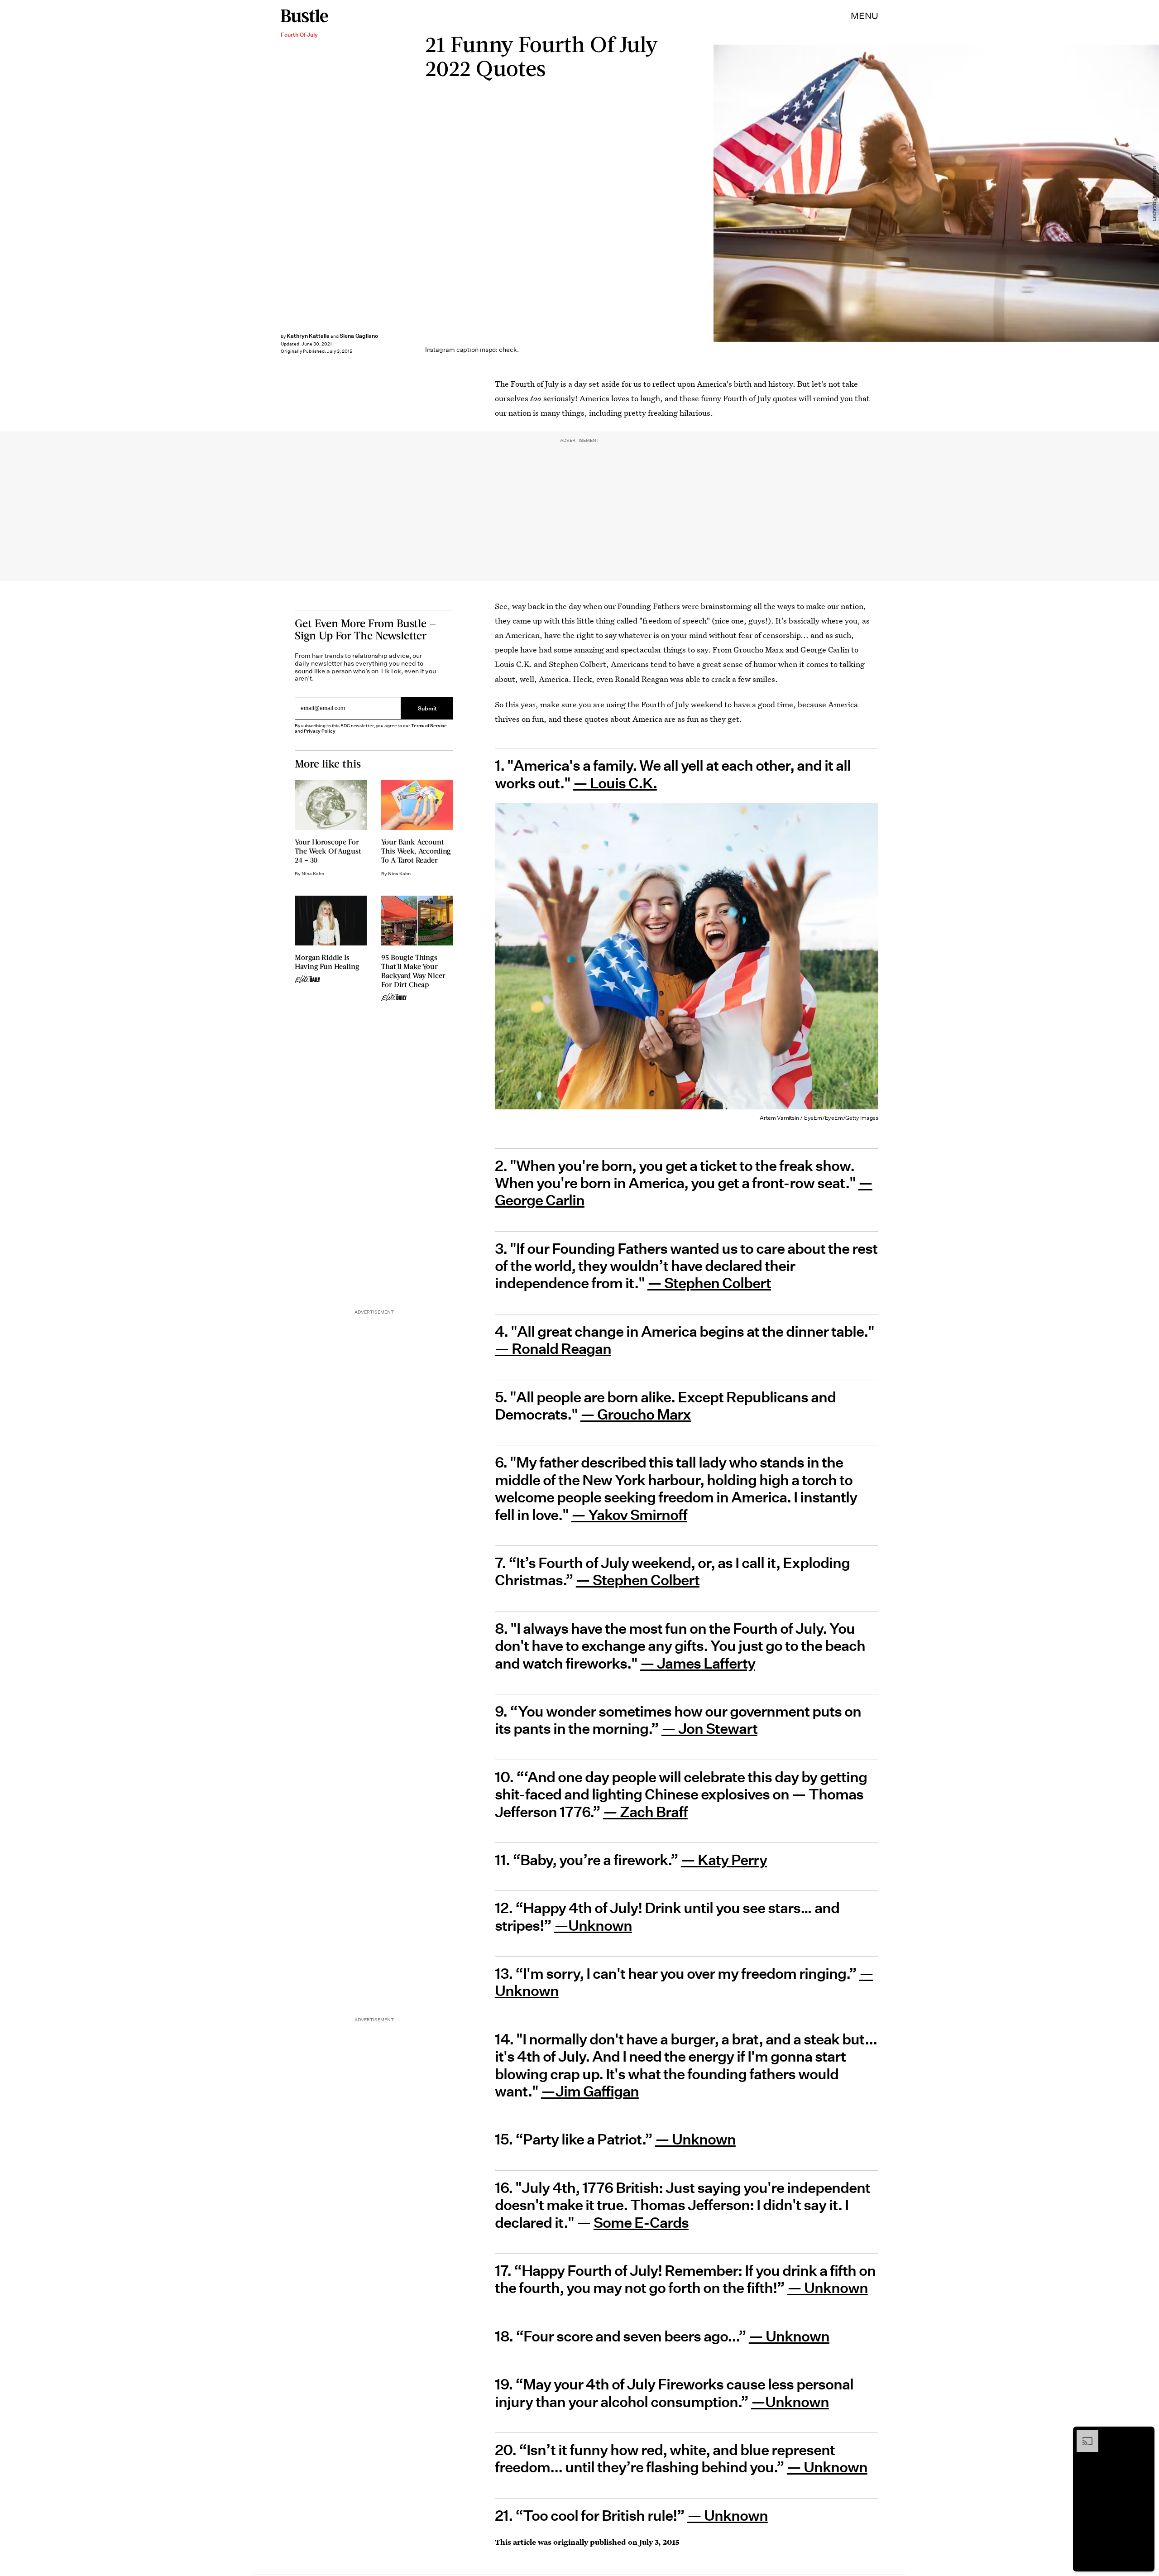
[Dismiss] (1145, 2435)
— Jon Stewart (709, 1729)
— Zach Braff (645, 1812)
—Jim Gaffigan (590, 2092)
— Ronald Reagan (553, 1349)
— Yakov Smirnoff (629, 1515)
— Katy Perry (724, 1860)
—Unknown (593, 1926)
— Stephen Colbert (709, 1283)
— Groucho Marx (636, 1415)
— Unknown (695, 2139)
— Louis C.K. (615, 783)
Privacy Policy (320, 731)
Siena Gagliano (359, 336)
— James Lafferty (698, 1664)
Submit (427, 708)
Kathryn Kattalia (308, 336)
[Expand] (1083, 2435)
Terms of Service (429, 726)
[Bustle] (304, 16)
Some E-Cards (641, 2223)
